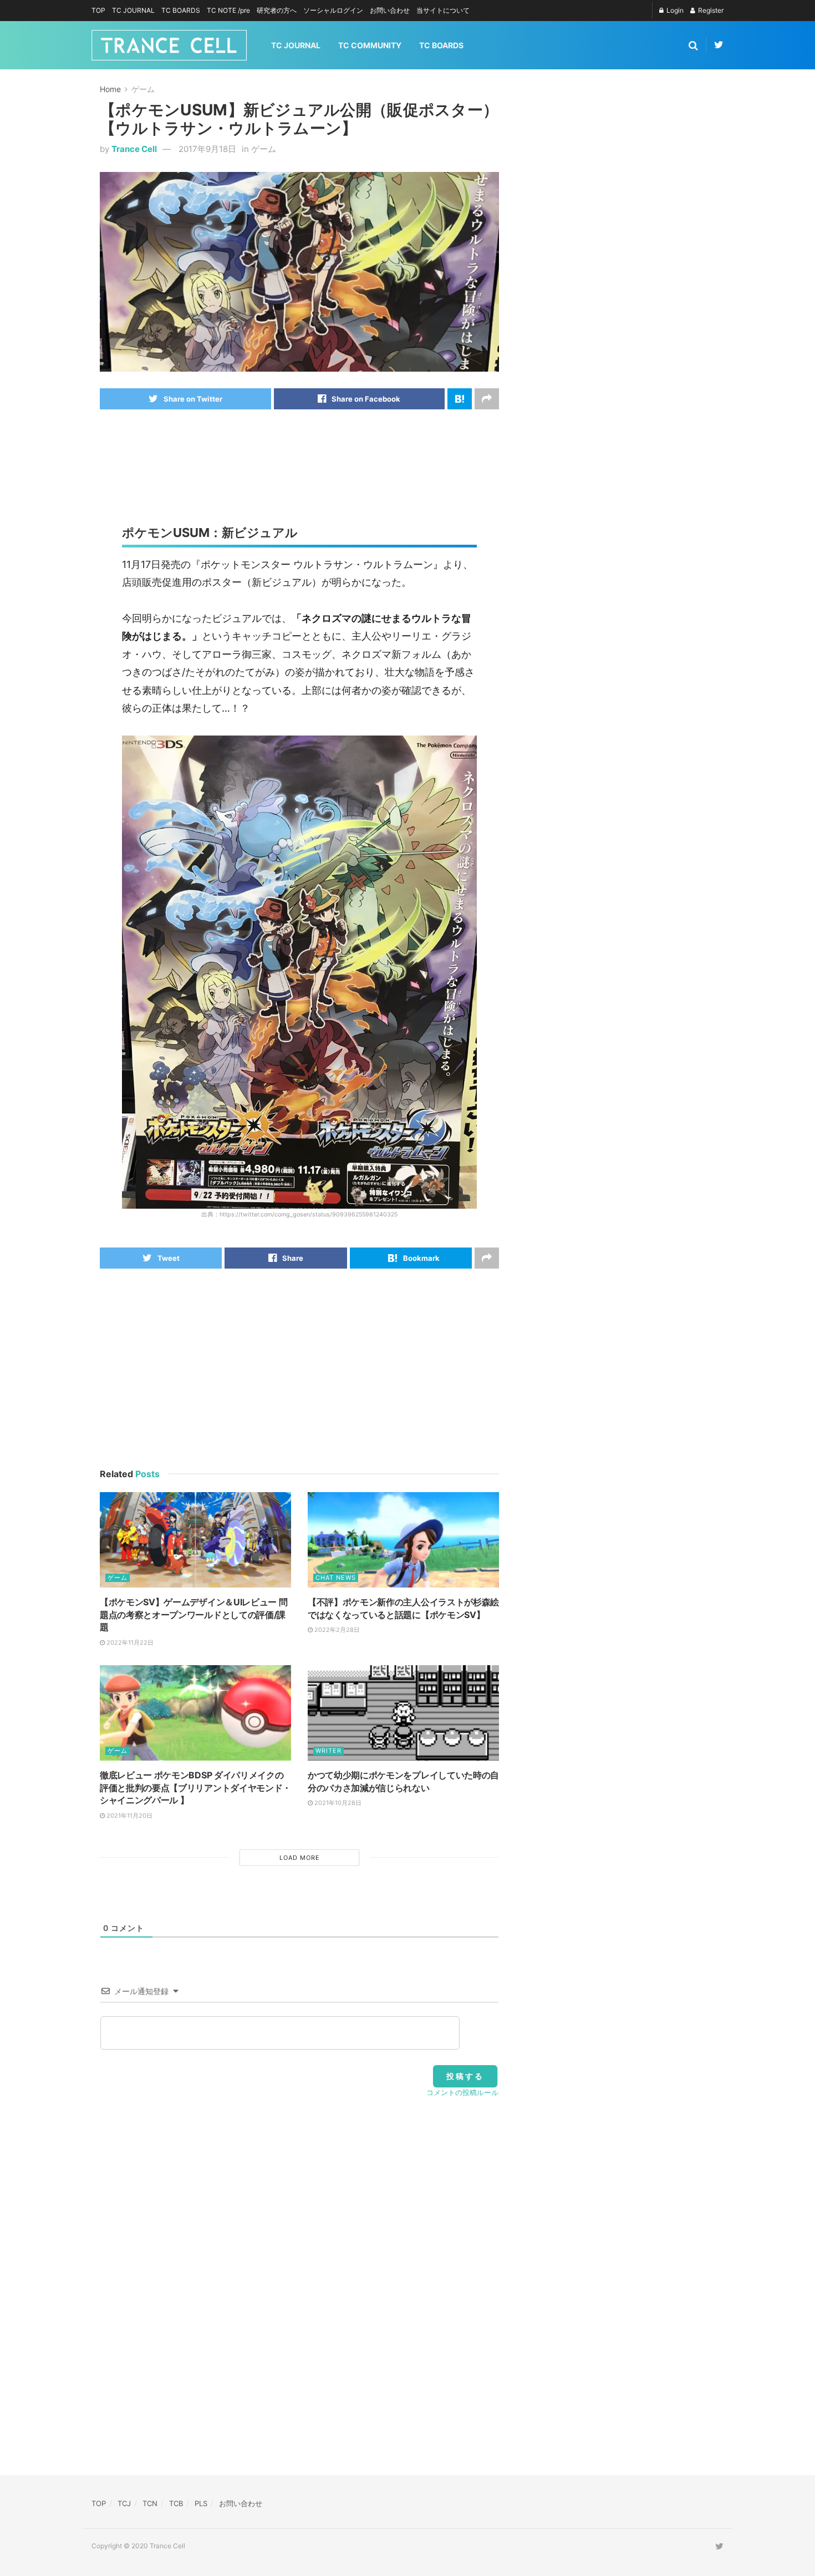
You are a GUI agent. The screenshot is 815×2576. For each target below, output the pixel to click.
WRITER (328, 1751)
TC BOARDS (181, 10)
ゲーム (143, 89)
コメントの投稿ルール (462, 2092)
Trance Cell (134, 149)
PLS (201, 2503)
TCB (176, 2503)
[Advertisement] (302, 454)
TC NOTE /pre (228, 10)
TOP (98, 10)
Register (710, 10)
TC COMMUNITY (370, 45)
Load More (300, 1858)
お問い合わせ (390, 10)
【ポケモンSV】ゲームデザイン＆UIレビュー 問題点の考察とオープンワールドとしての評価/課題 (193, 1614)
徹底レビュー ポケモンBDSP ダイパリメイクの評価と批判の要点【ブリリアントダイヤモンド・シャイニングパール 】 (195, 1788)
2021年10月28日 (337, 1803)
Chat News (336, 1578)
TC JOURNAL (133, 10)
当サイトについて (443, 10)
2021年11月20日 (129, 1816)
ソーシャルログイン (333, 10)
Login (674, 10)
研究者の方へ (277, 10)
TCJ (124, 2503)
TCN (150, 2503)
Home (110, 89)
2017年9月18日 (207, 149)
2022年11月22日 (129, 1642)
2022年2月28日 (336, 1630)
